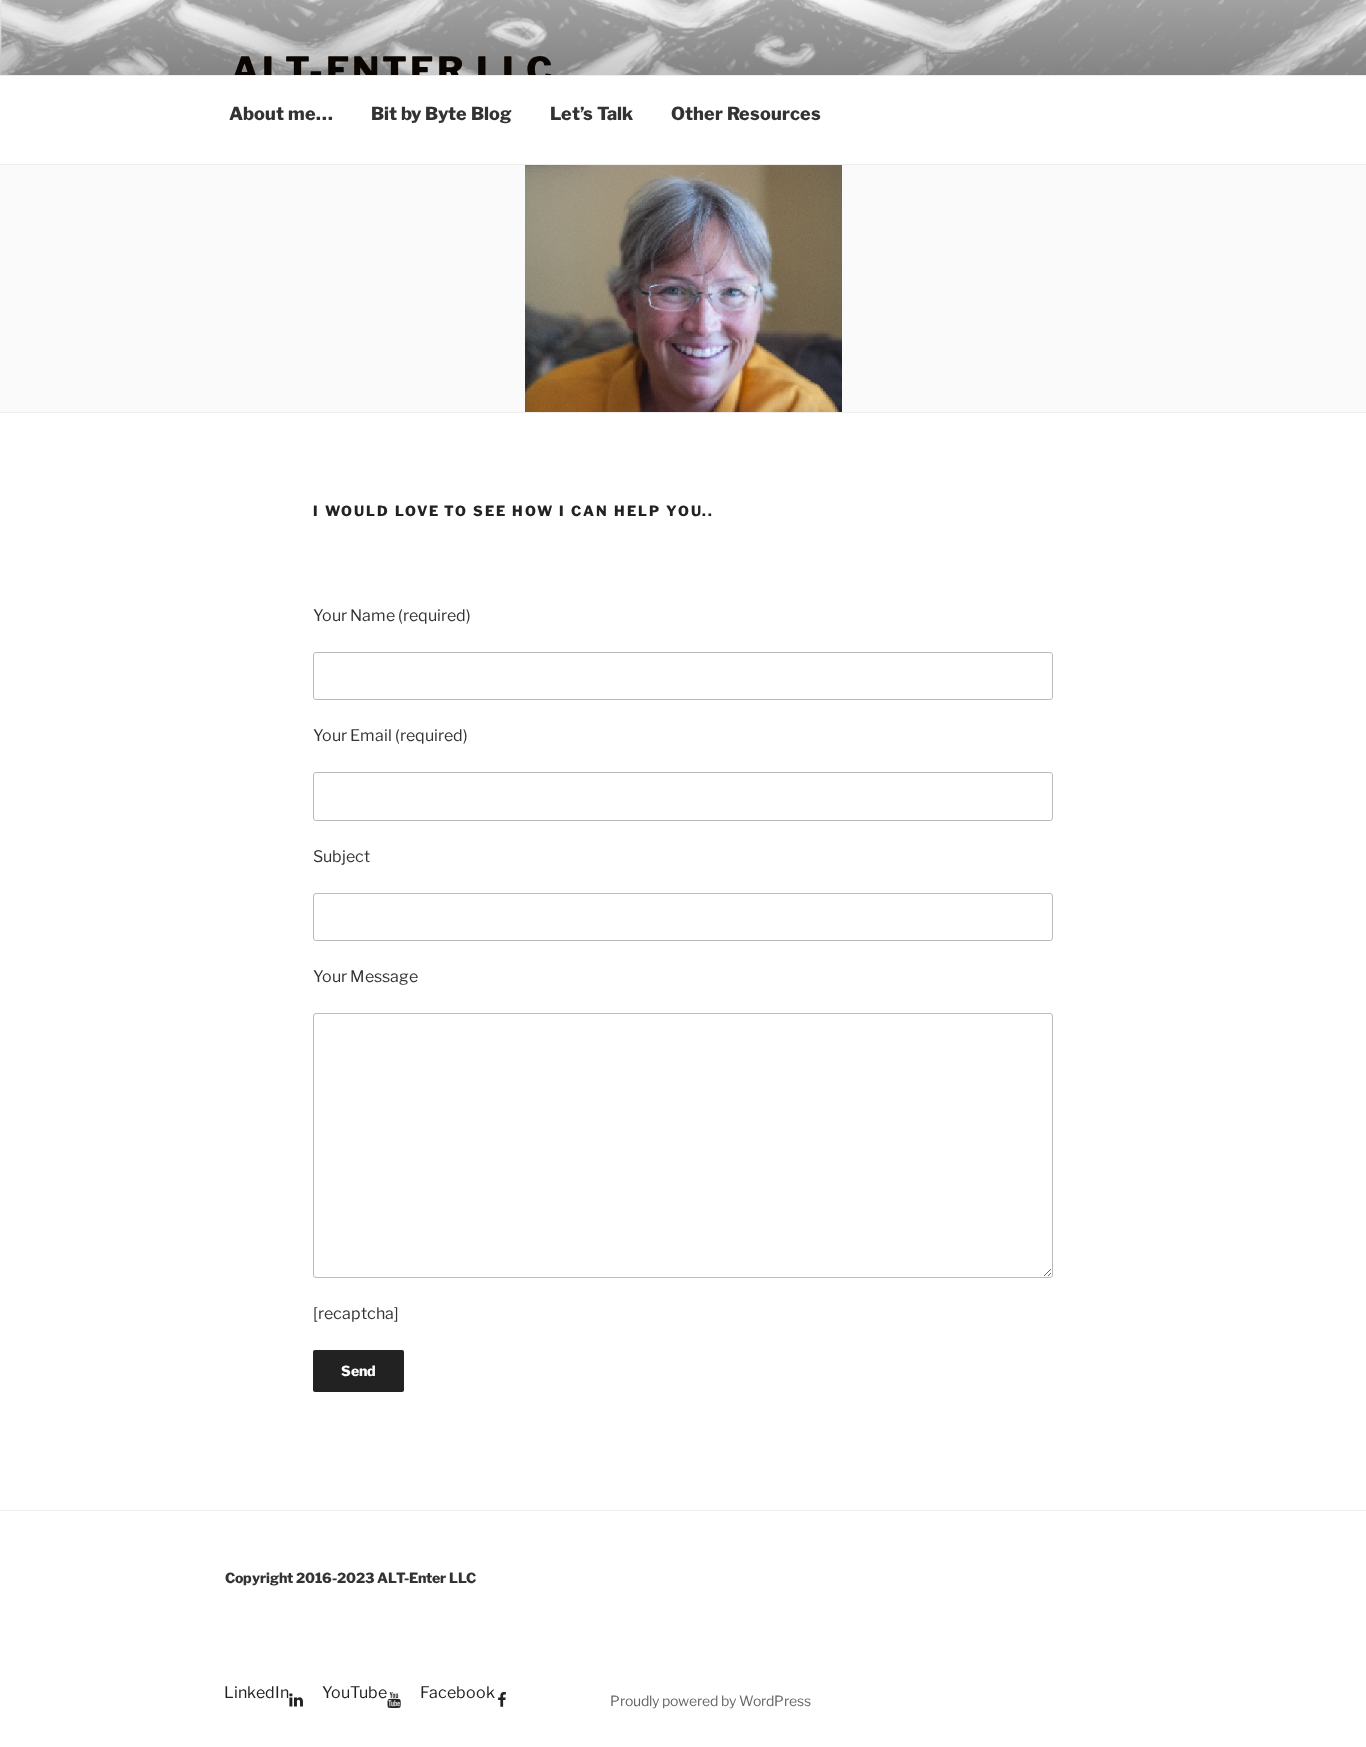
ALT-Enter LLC (392, 70)
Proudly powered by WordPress (710, 1700)
